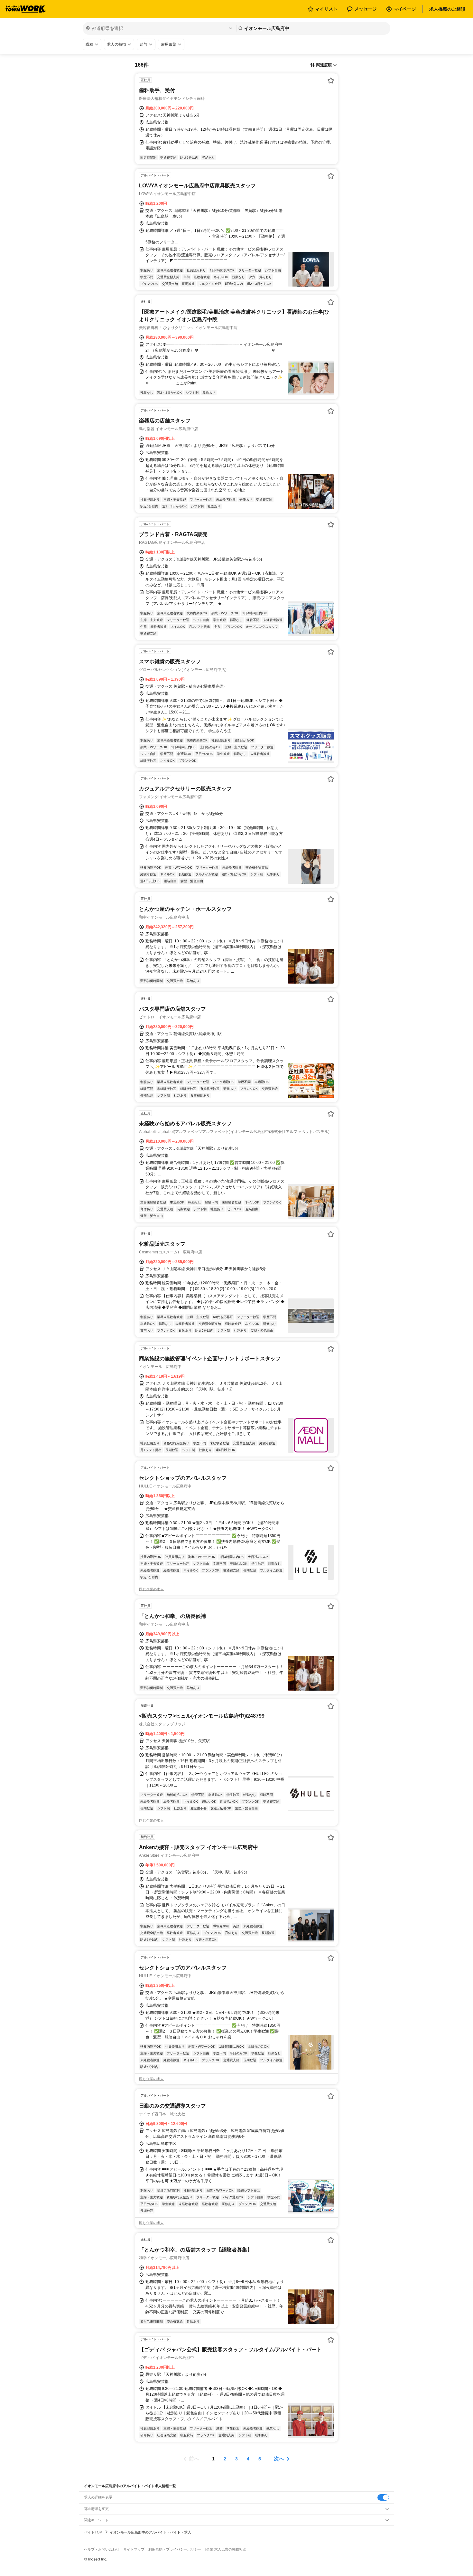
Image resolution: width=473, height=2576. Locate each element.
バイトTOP (93, 2532)
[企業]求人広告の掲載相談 (226, 2549)
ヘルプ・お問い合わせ (102, 2549)
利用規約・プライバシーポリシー (175, 2549)
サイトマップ (134, 2549)
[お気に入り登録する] (331, 80)
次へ (279, 2459)
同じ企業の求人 (151, 1589)
